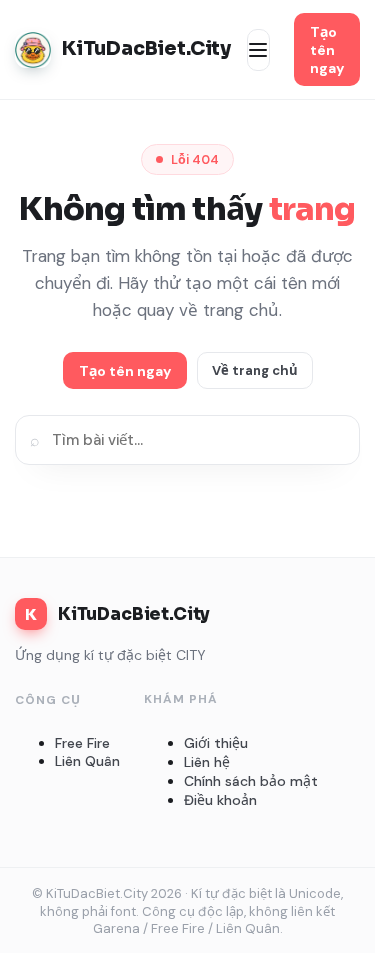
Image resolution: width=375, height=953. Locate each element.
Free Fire (82, 743)
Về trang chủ (255, 370)
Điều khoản (220, 800)
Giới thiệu (216, 743)
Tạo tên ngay (327, 50)
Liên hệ (207, 762)
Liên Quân (87, 761)
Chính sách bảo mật (251, 781)
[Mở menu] (258, 50)
